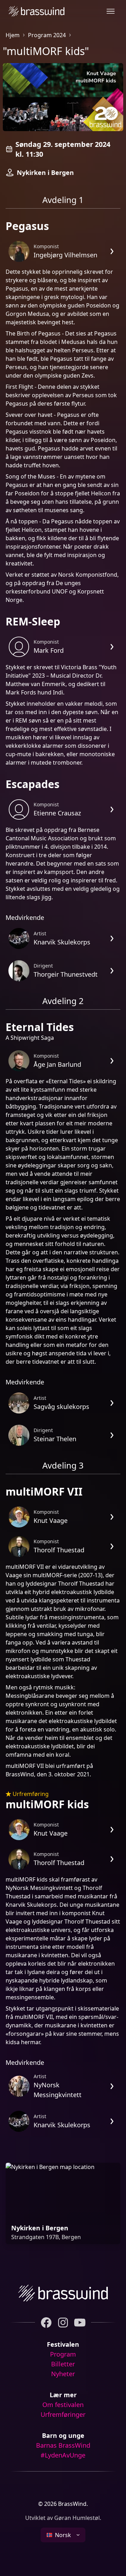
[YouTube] (80, 2323)
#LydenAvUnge (63, 2455)
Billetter (63, 2364)
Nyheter (63, 2374)
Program (63, 2354)
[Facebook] (46, 2323)
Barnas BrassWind (63, 2445)
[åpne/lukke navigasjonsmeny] (111, 11)
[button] (63, 2535)
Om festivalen (63, 2405)
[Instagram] (63, 2323)
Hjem (13, 35)
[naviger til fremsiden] (35, 11)
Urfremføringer (63, 2414)
